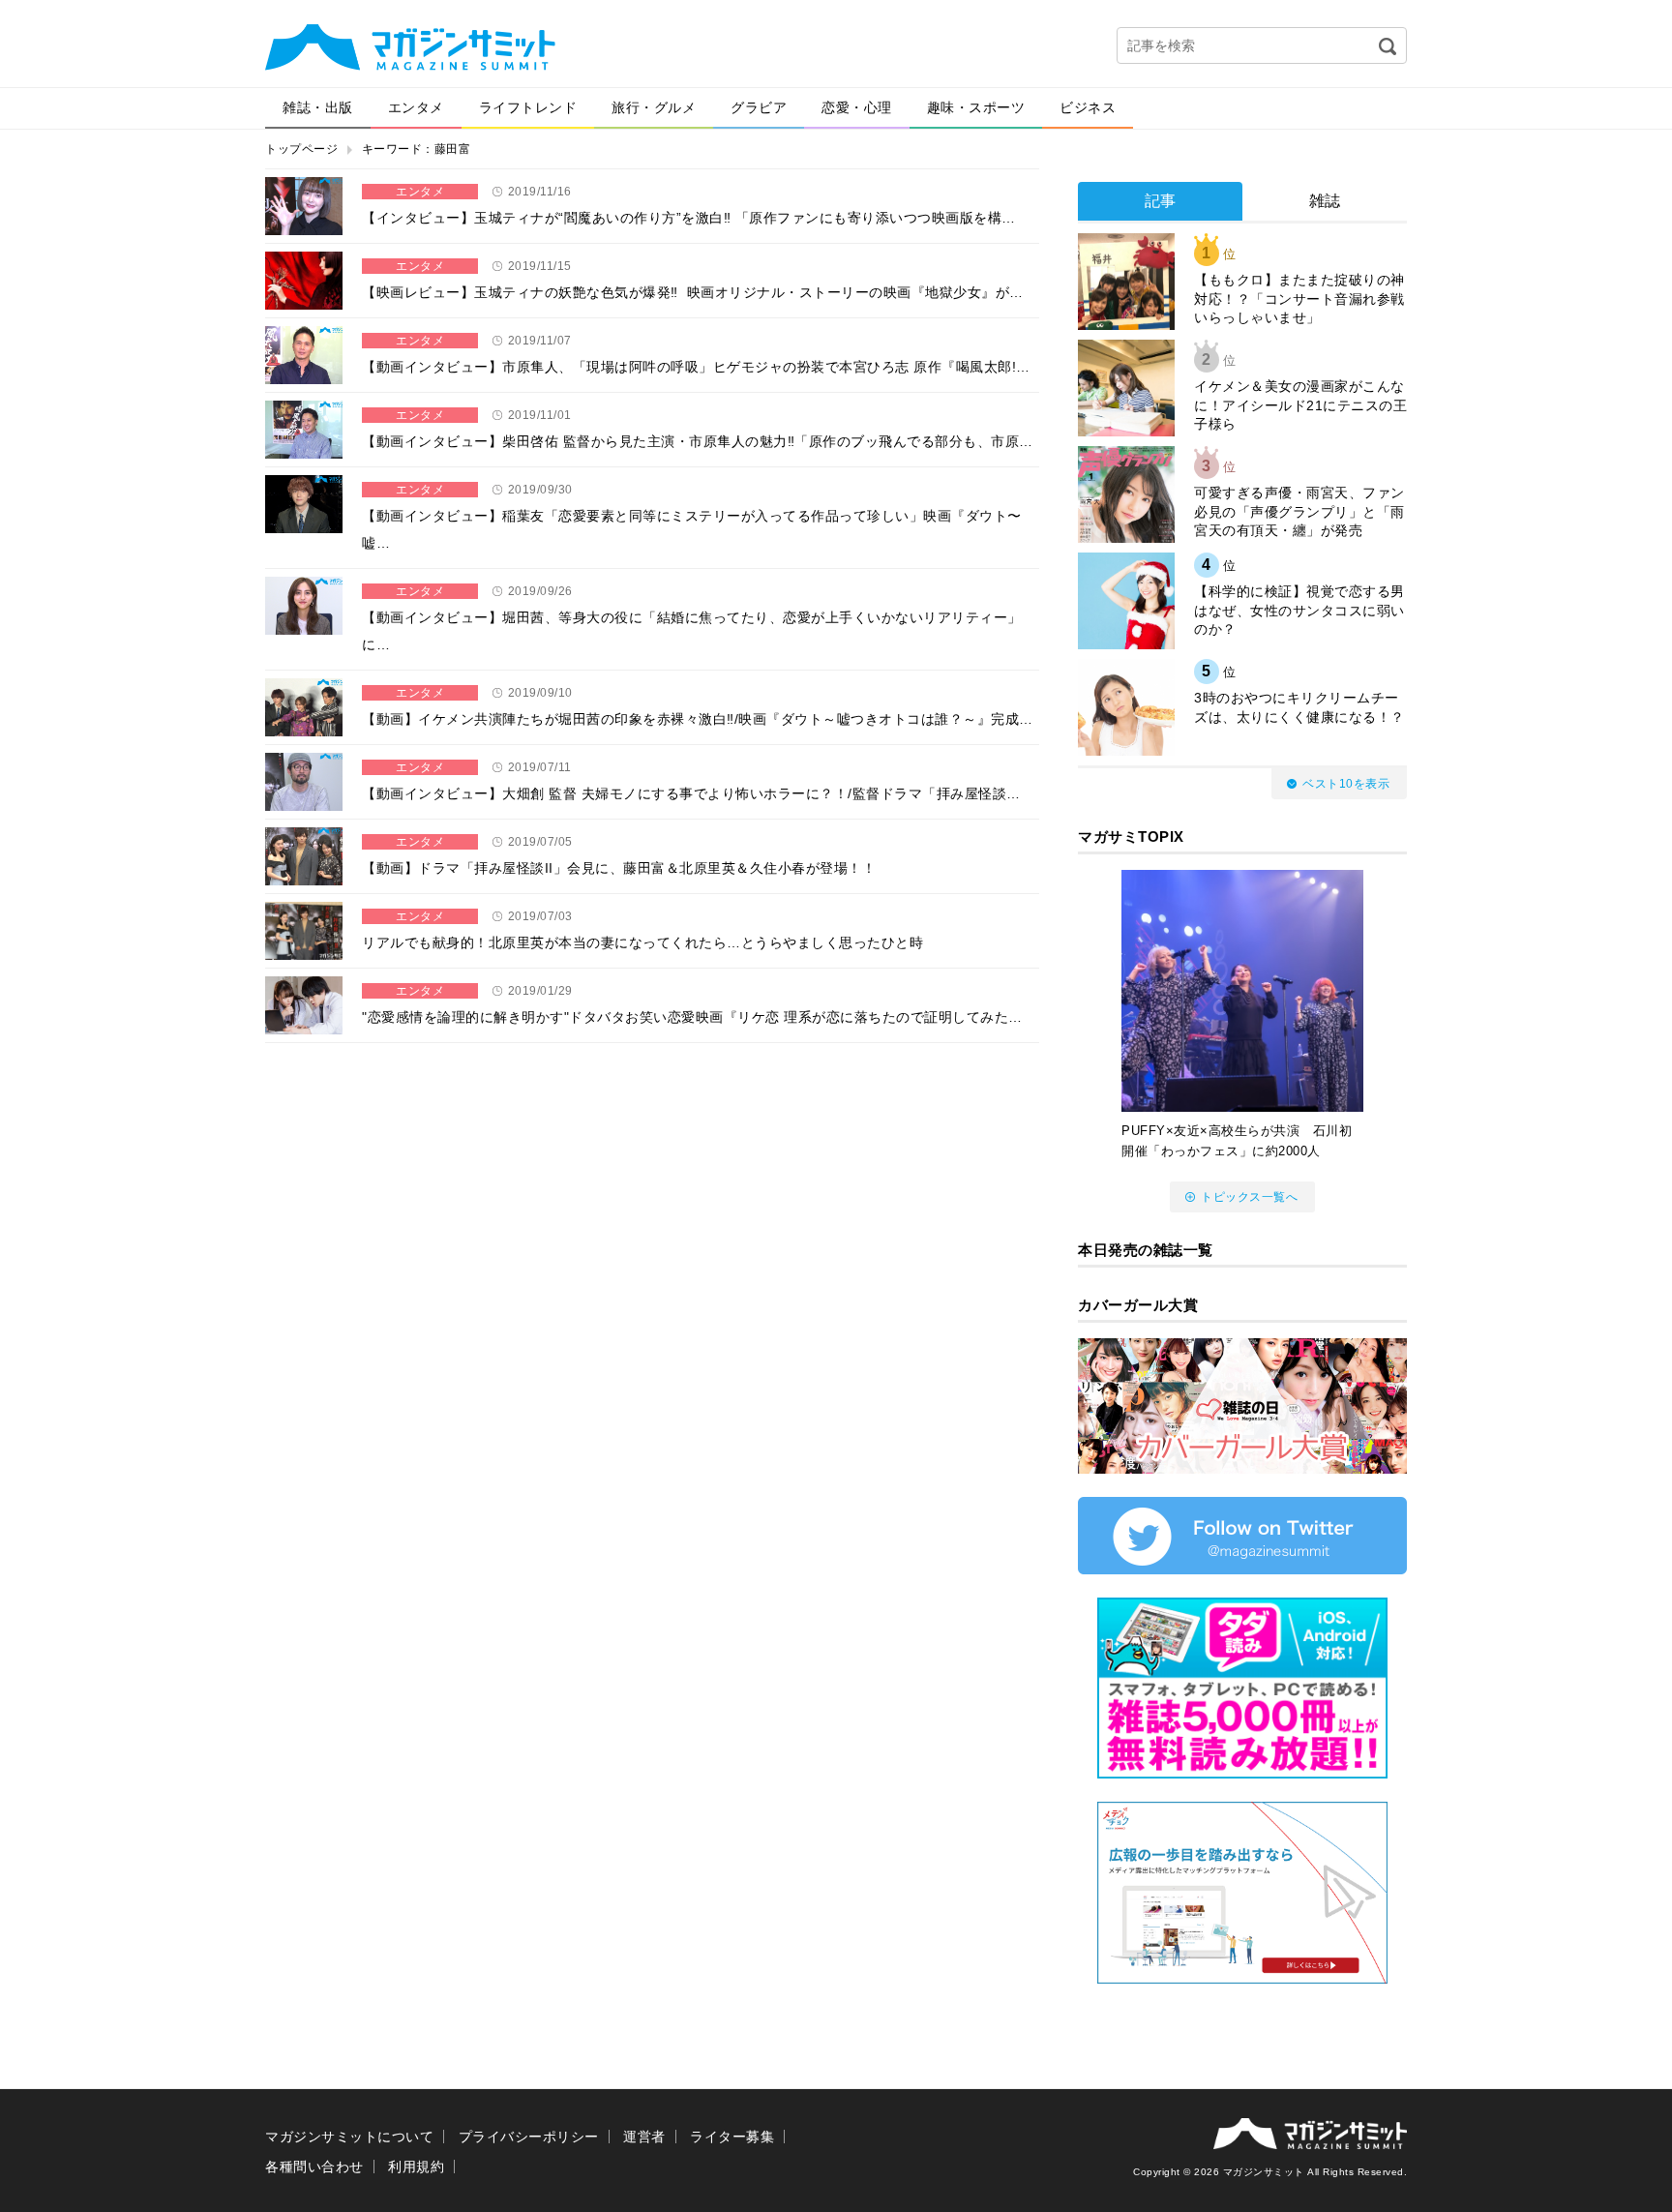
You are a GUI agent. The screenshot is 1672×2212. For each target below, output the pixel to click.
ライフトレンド (528, 107)
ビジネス (1088, 107)
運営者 (644, 2137)
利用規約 (416, 2167)
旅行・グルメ (654, 107)
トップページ (301, 149)
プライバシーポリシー (529, 2137)
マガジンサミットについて (349, 2137)
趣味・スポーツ (976, 107)
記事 (1161, 201)
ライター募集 (732, 2137)
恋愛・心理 (857, 107)
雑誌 (1325, 201)
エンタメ (416, 107)
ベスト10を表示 (1346, 784)
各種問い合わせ (314, 2167)
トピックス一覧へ (1249, 1197)
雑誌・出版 (318, 107)
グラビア (759, 107)
